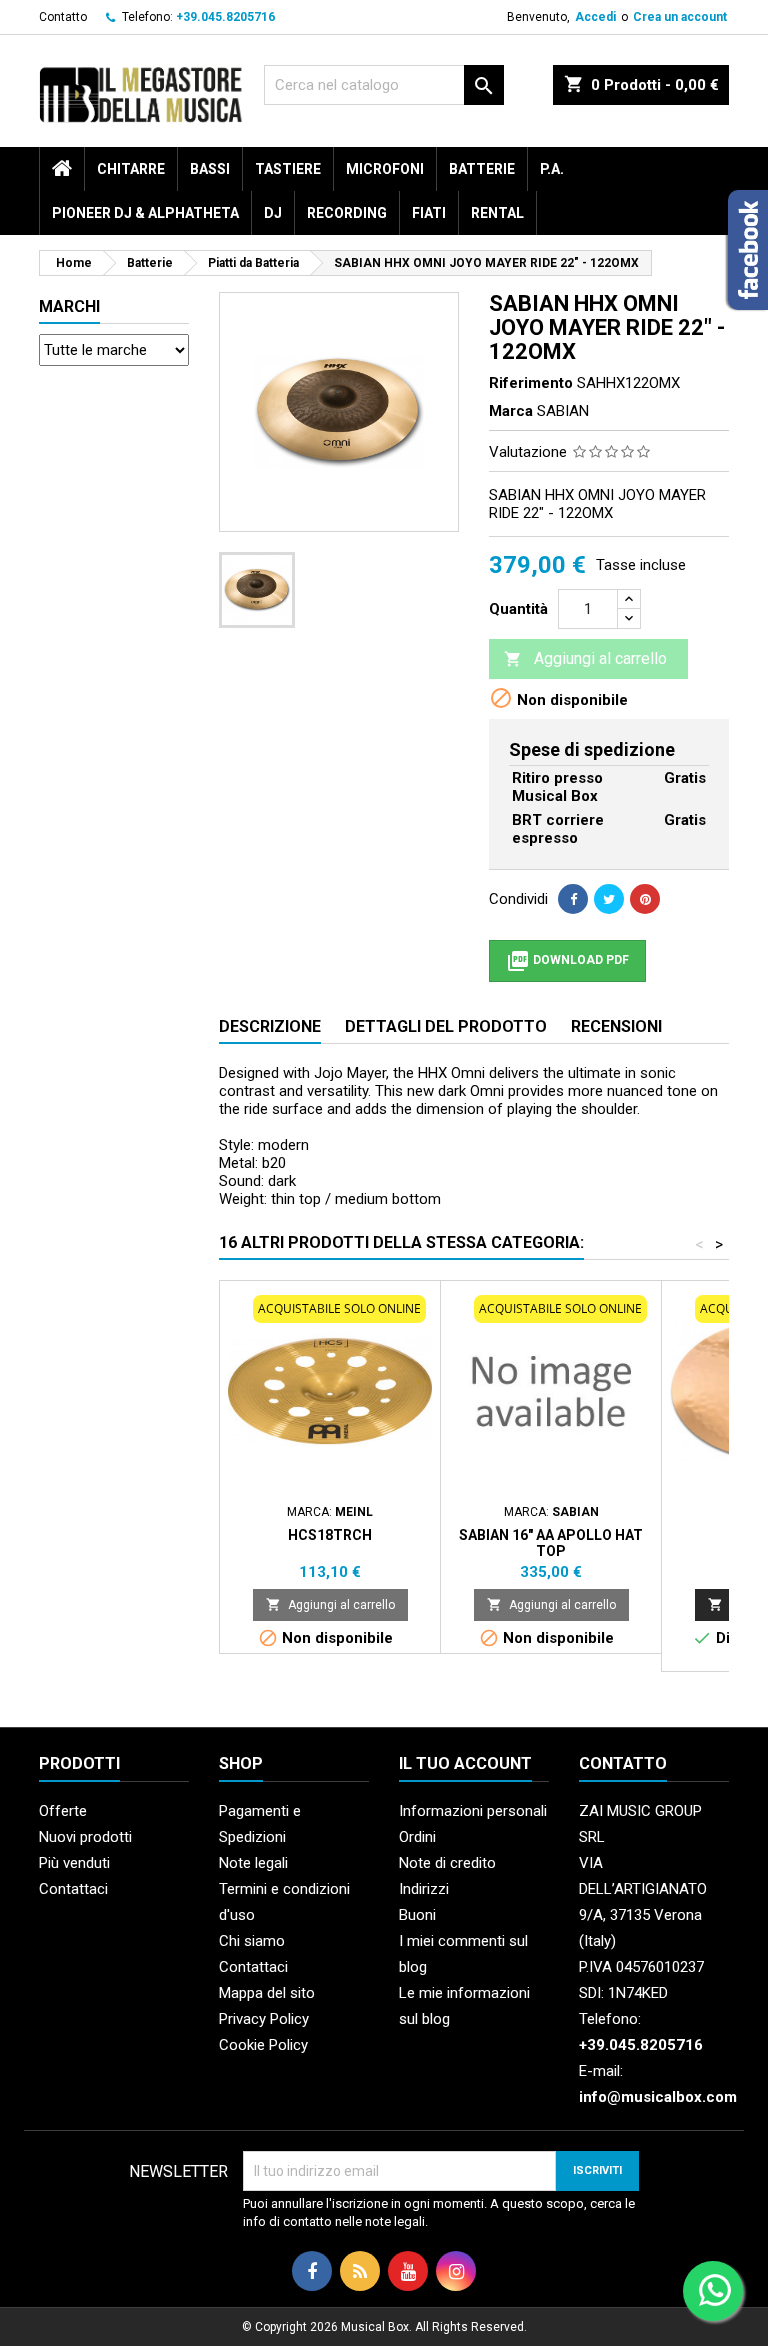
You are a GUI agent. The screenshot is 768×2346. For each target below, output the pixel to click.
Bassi (210, 169)
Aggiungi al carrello (585, 658)
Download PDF (567, 961)
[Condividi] (573, 899)
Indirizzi (424, 1889)
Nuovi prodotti (85, 1837)
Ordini (417, 1837)
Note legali (253, 1863)
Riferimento (531, 383)
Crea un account (680, 17)
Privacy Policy (264, 2019)
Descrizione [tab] (270, 1026)
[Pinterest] (645, 899)
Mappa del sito (267, 1993)
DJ (273, 213)
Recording (347, 213)
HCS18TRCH (330, 1535)
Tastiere (288, 169)
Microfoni (385, 169)
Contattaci (73, 1889)
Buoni (417, 1915)
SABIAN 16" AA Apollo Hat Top (551, 1543)
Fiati (429, 213)
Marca (511, 411)
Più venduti (74, 1863)
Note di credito (447, 1863)
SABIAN (563, 411)
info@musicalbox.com (658, 2097)
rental (497, 213)
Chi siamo (252, 1941)
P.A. (552, 169)
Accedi (595, 17)
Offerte (63, 1811)
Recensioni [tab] (616, 1026)
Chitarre (131, 169)
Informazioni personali (473, 1811)
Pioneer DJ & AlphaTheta (145, 213)
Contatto (63, 17)
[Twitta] (609, 899)
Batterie (482, 169)
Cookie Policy (263, 2045)
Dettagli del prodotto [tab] (446, 1026)
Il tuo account (465, 1763)
